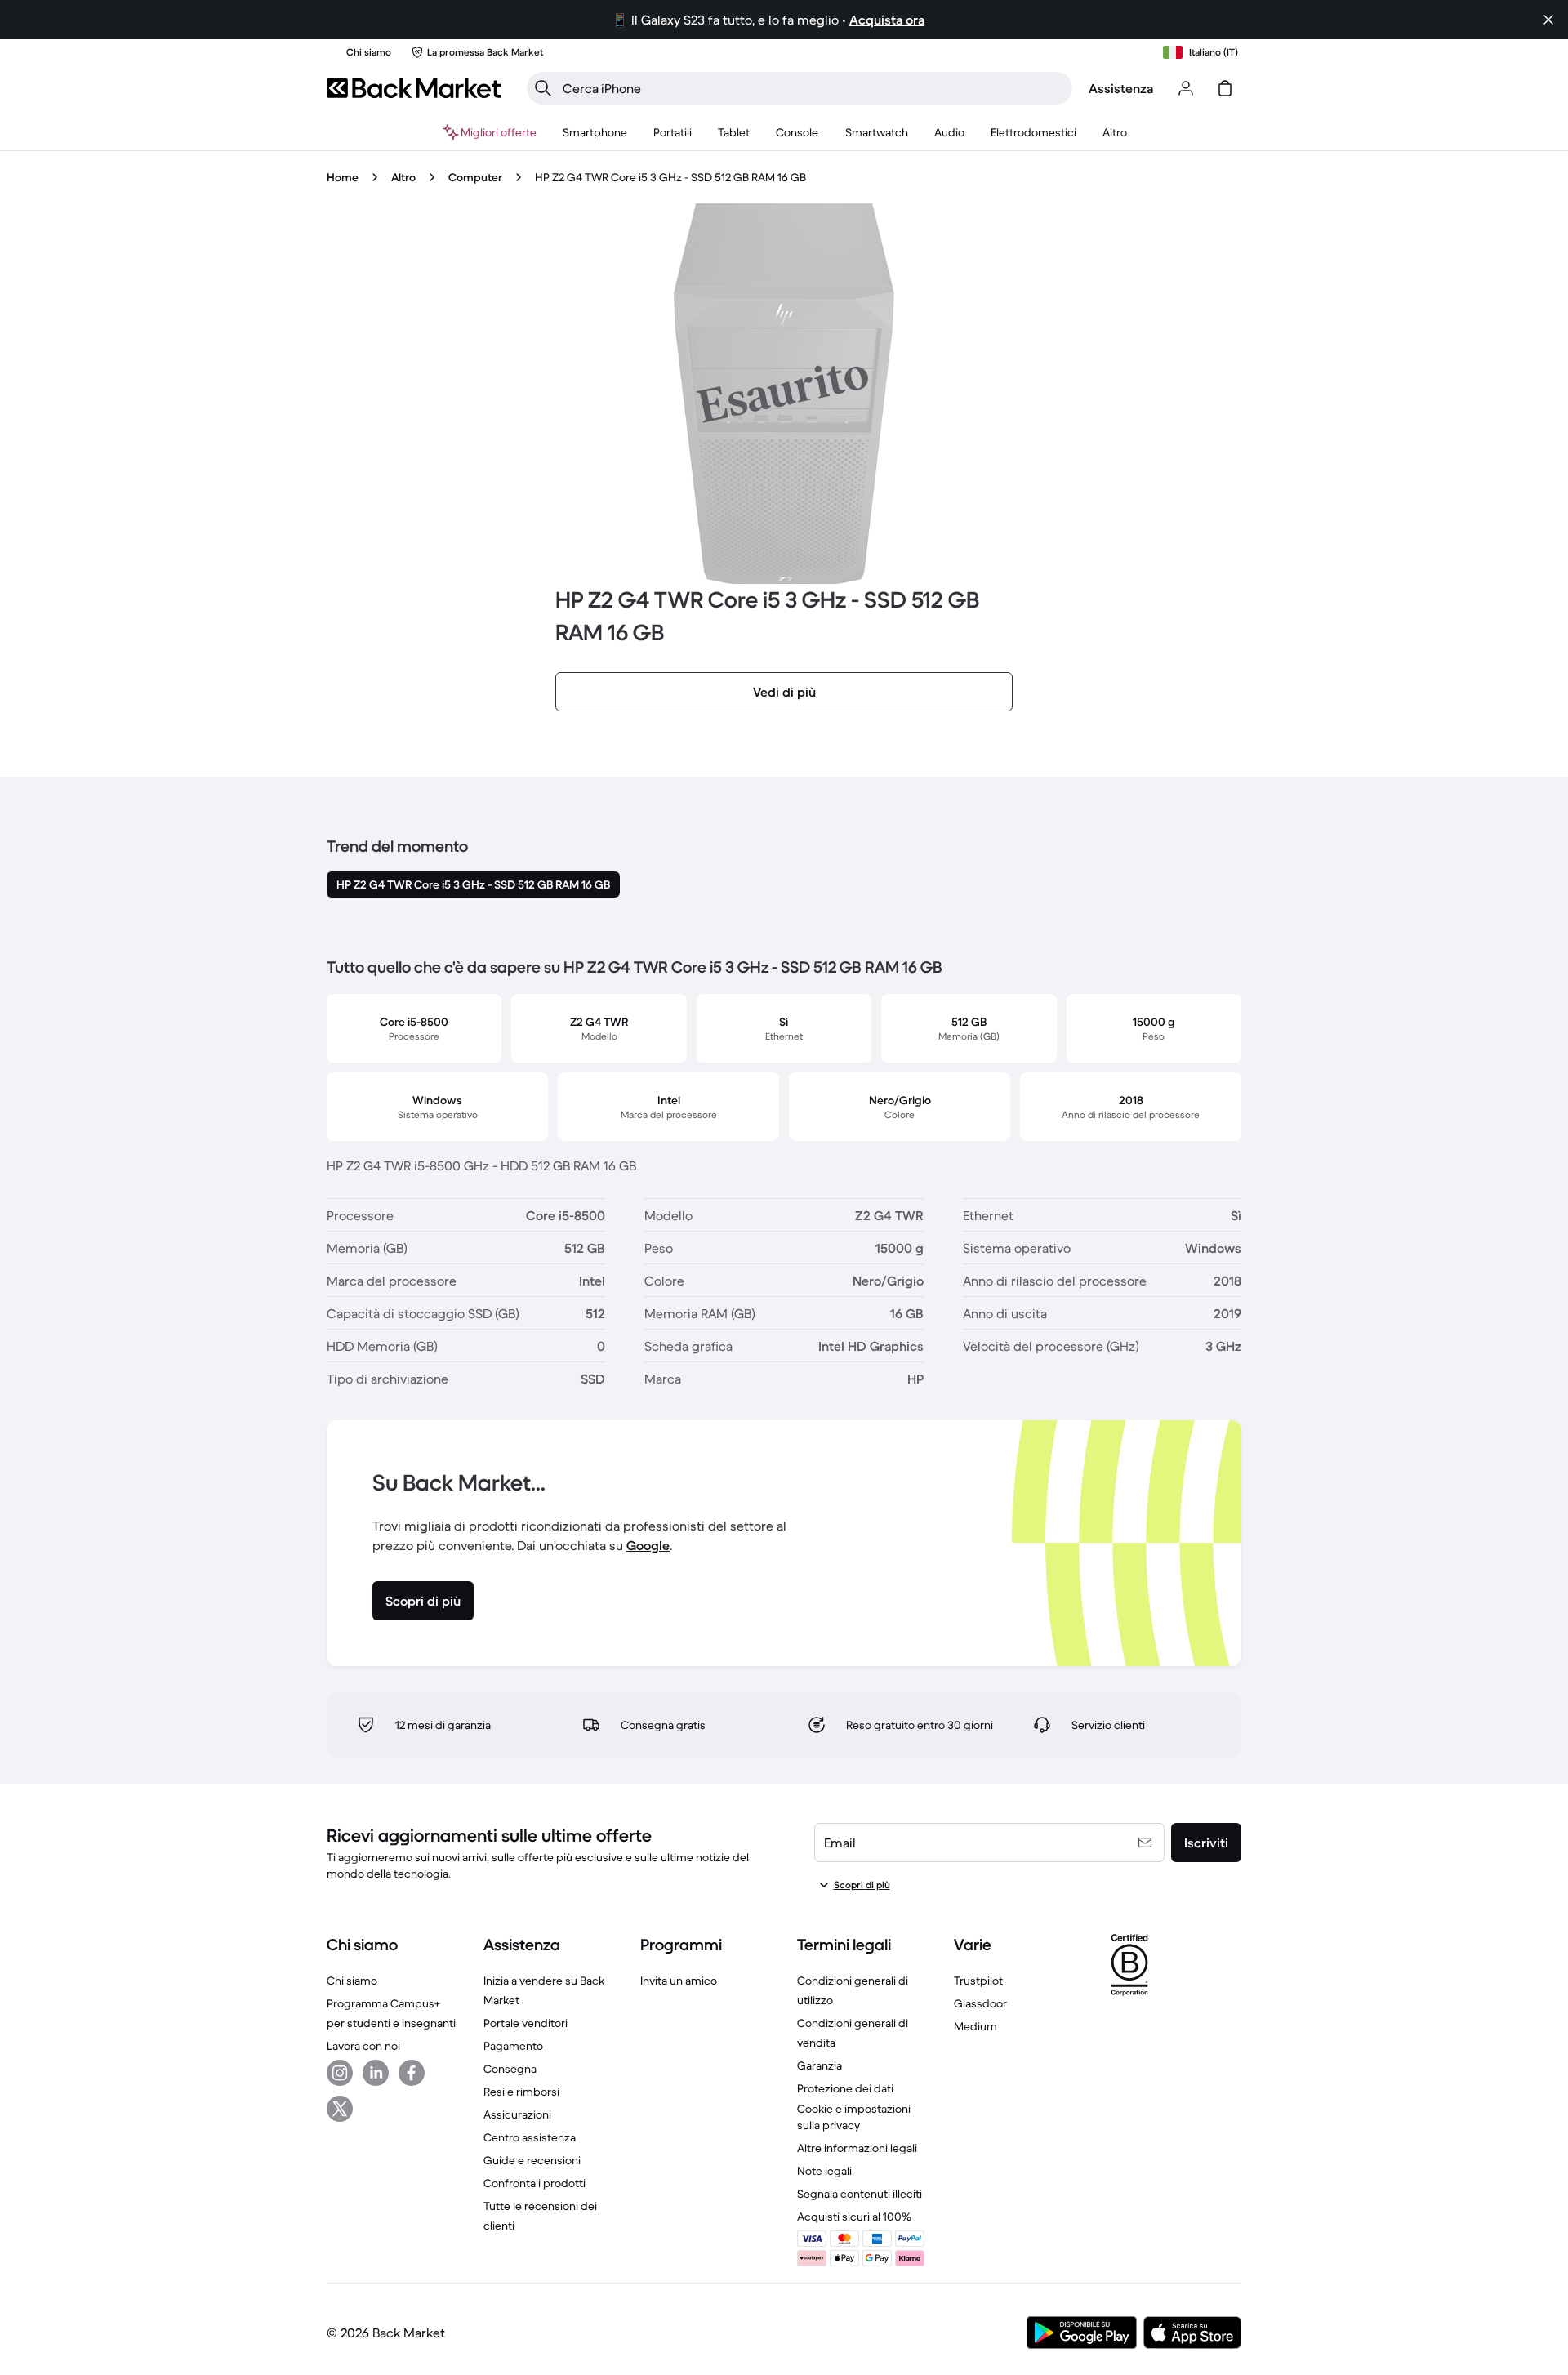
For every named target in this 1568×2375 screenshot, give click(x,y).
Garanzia (820, 2065)
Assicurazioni (517, 2114)
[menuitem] (595, 132)
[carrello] (1225, 88)
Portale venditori (526, 2023)
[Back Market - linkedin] (376, 2073)
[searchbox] (813, 88)
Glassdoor (980, 2003)
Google (648, 1545)
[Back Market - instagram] (340, 2073)
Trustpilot (978, 1981)
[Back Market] (414, 88)
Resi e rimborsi (521, 2092)
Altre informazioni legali (857, 2148)
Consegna (510, 2069)
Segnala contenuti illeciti (860, 2194)
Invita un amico (679, 1981)
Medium (976, 2026)
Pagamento (513, 2046)
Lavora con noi (363, 2046)
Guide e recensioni (532, 2160)
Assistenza (1121, 88)
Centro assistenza (530, 2137)
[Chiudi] (1548, 20)
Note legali (824, 2171)
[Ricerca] (543, 88)
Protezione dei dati (845, 2088)
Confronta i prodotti (535, 2183)
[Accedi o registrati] (1186, 88)
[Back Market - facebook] (412, 2073)
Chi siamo (352, 1981)
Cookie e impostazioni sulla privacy (854, 2117)
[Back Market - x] (340, 2109)
